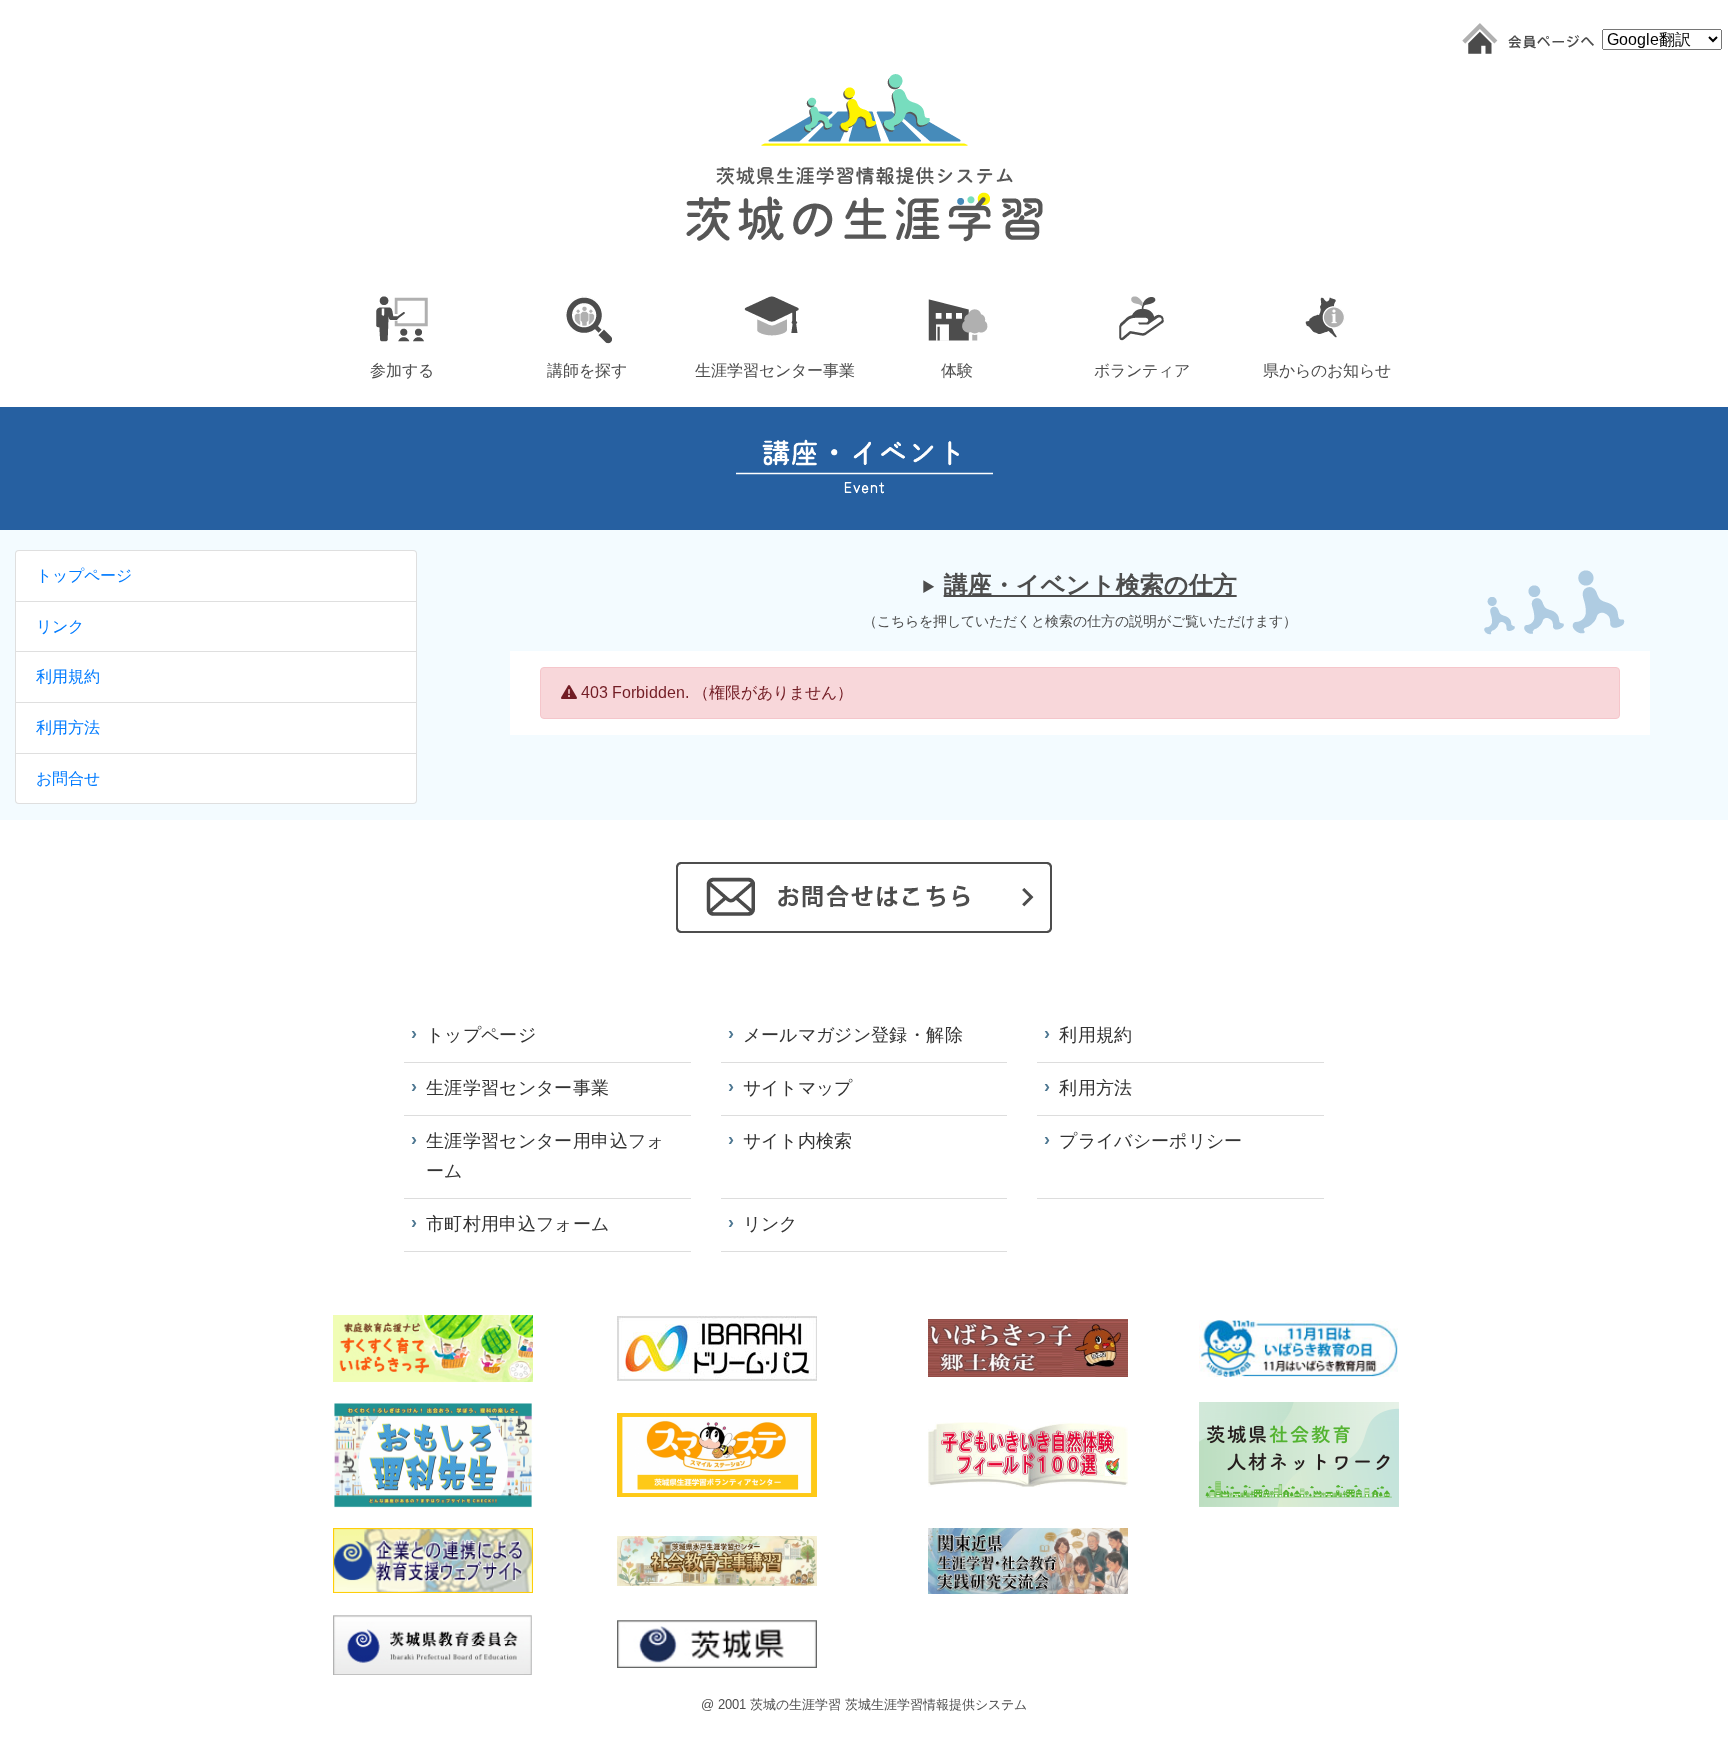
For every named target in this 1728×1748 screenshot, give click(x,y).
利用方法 (68, 727)
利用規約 (68, 676)
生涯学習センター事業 (518, 1088)
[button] (401, 333)
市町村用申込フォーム (518, 1224)
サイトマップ (798, 1088)
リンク (60, 626)
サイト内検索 (798, 1141)
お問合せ (68, 778)
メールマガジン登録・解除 (853, 1035)
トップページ (84, 575)
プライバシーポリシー (1151, 1141)
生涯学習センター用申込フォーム (545, 1156)
